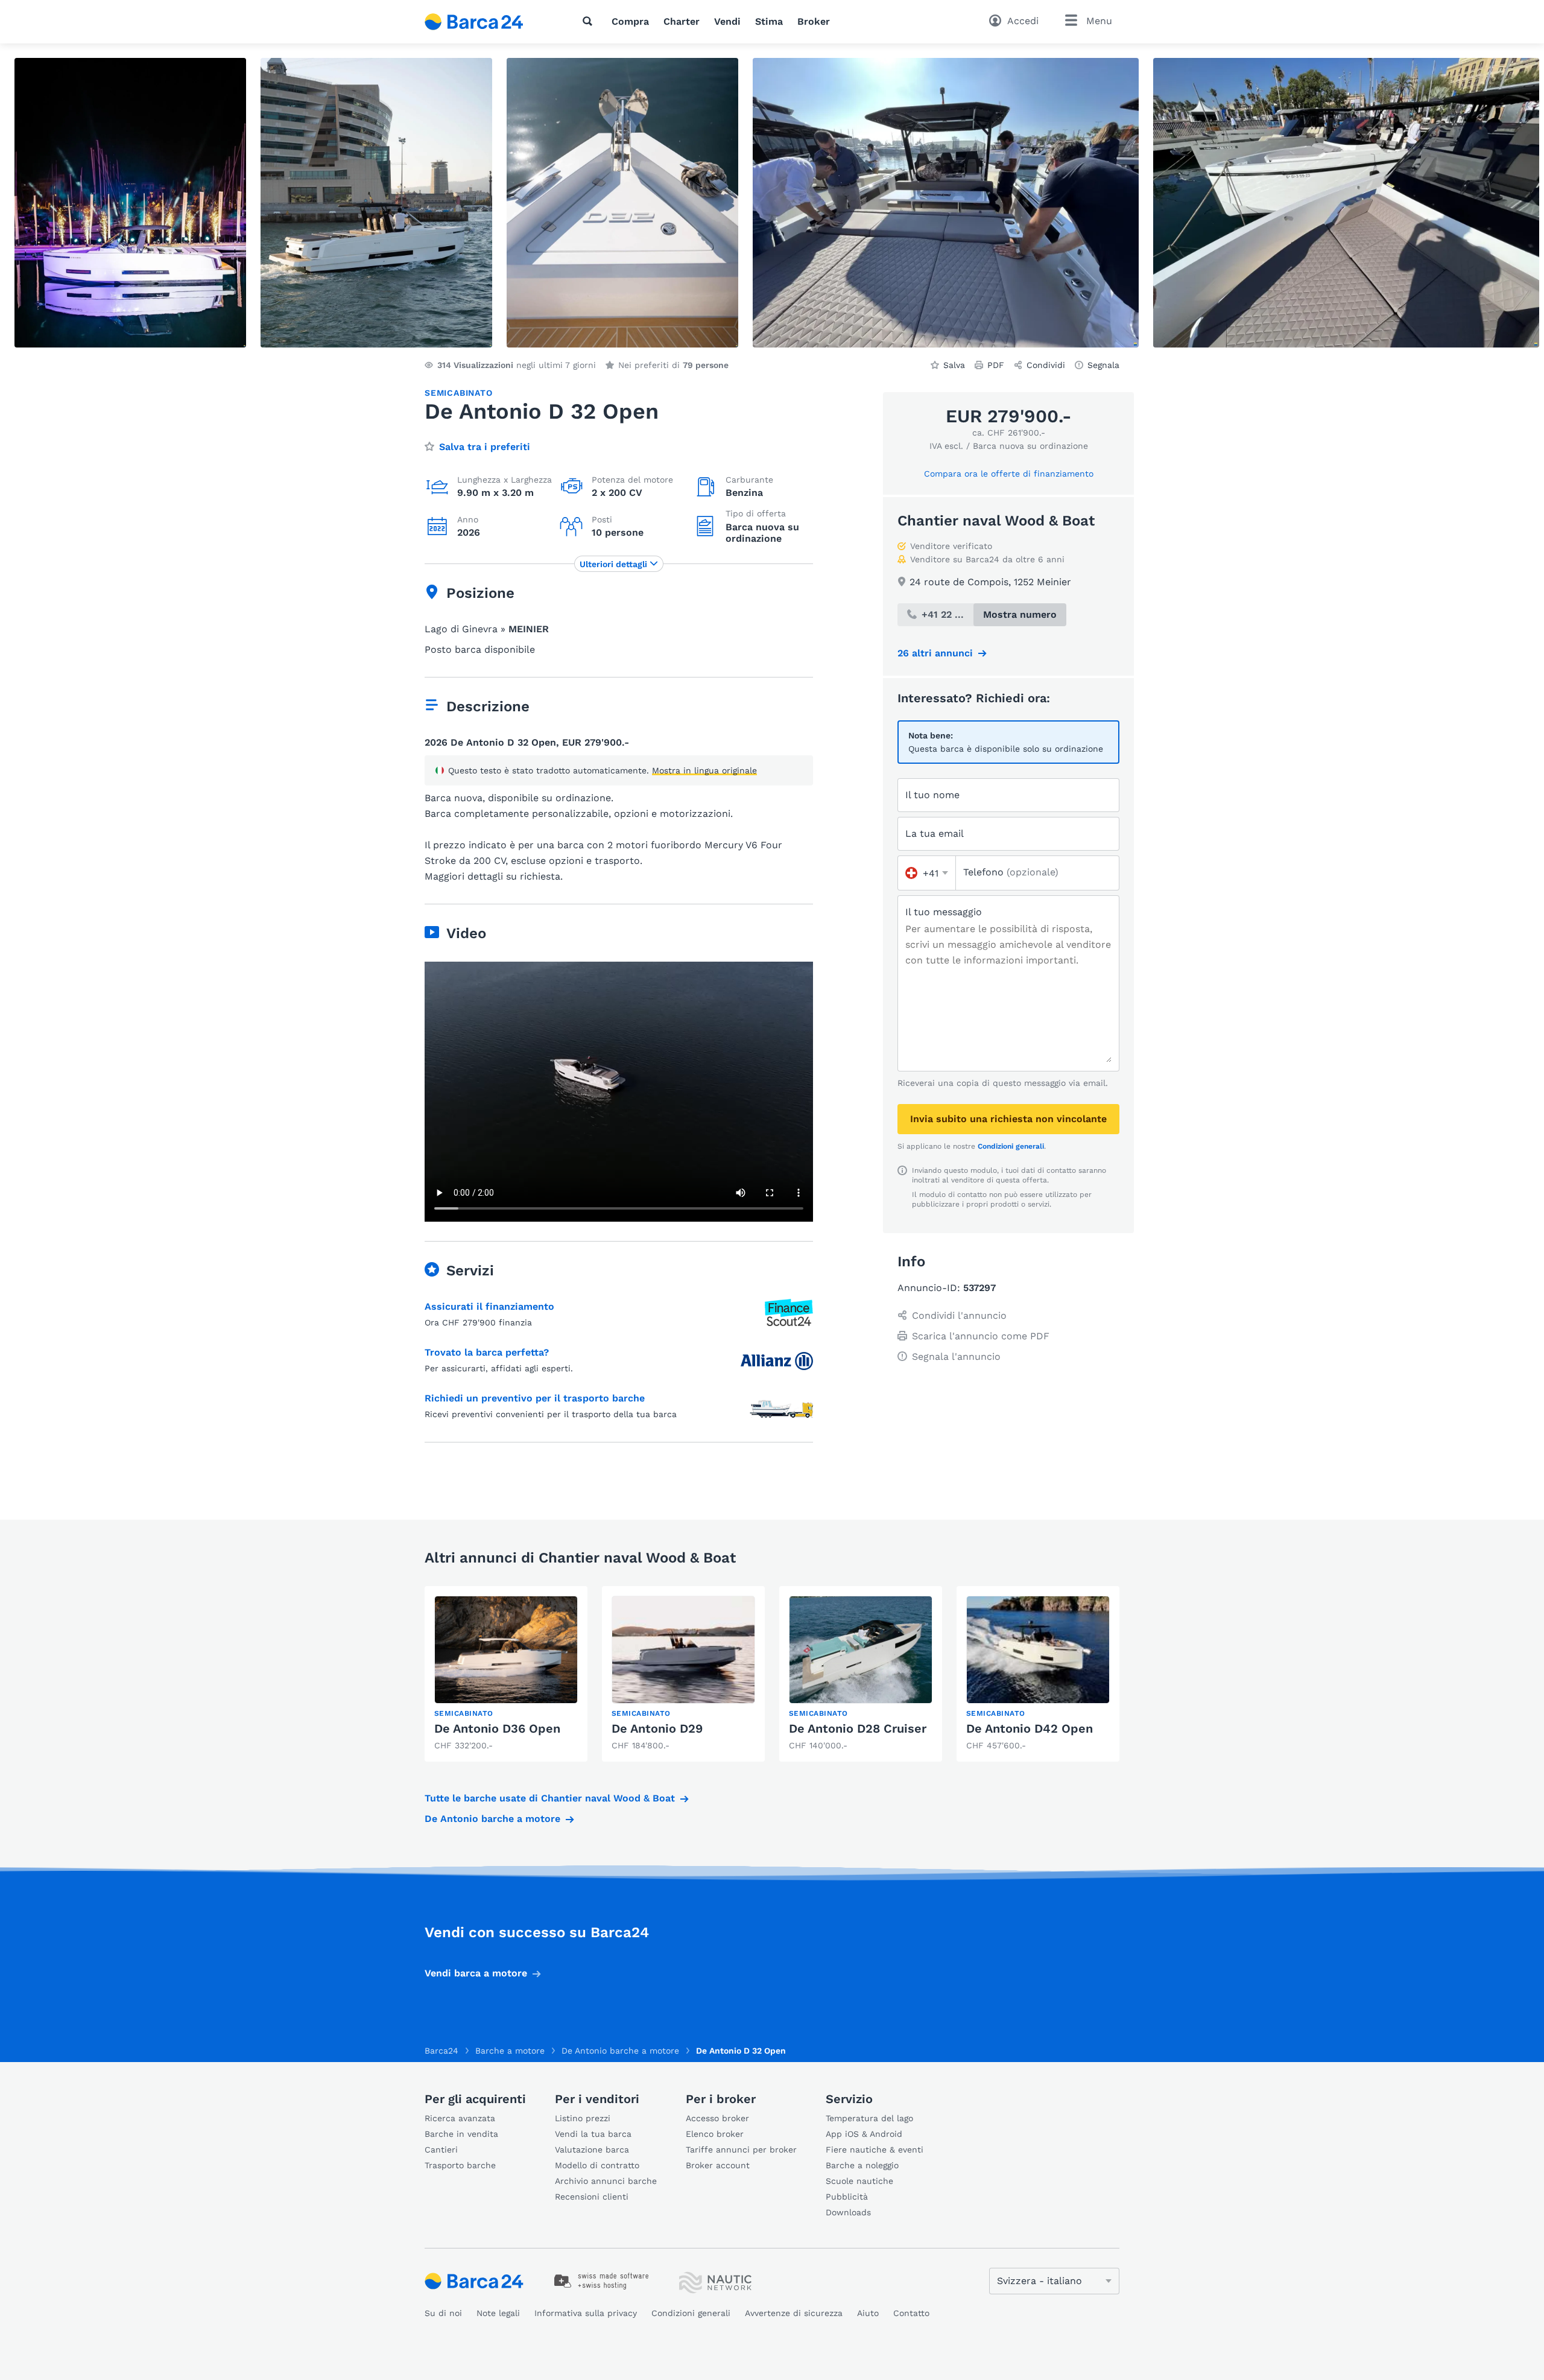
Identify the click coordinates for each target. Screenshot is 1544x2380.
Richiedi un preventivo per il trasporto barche (535, 1398)
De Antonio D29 (657, 1728)
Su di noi (443, 2313)
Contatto (911, 2313)
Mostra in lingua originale (704, 770)
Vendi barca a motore (476, 1973)
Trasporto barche (460, 2165)
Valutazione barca (592, 2150)
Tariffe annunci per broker (741, 2150)
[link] (506, 1674)
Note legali (498, 2313)
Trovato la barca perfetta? (487, 1352)
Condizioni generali (1011, 1146)
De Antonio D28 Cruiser (858, 1728)
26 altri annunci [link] (935, 653)
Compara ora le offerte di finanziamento (1009, 474)
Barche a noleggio (862, 2165)
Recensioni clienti (592, 2197)
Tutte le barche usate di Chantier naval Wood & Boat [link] (550, 1798)
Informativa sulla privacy (586, 2313)
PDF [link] (996, 365)
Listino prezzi (583, 2118)
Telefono (1011, 872)
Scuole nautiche (859, 2181)
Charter (682, 21)
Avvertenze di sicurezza (794, 2313)
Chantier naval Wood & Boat (996, 521)
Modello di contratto (597, 2165)
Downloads (848, 2212)
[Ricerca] (590, 21)
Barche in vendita (461, 2134)
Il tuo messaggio (944, 912)
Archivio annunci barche (606, 2181)
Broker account (718, 2165)
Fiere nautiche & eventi (875, 2150)
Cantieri (441, 2150)
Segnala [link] (1103, 365)
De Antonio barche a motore (492, 1819)
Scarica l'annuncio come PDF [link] (981, 1336)
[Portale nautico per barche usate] (484, 22)
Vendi (727, 21)
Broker (814, 21)
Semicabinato (459, 393)
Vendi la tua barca (593, 2134)
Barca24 (441, 2051)
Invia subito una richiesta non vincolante (1008, 1119)
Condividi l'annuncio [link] (959, 1315)
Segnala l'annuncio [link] (956, 1357)
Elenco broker (715, 2134)
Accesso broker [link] (717, 2118)
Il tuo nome (932, 795)
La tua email (935, 833)
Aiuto (868, 2313)
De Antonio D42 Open (1030, 1728)
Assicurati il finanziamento (489, 1306)
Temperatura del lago (869, 2118)
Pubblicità (847, 2197)
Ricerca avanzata (460, 2118)
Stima (769, 21)
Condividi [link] (1046, 365)
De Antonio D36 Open (497, 1728)
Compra (630, 21)
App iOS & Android (864, 2134)
